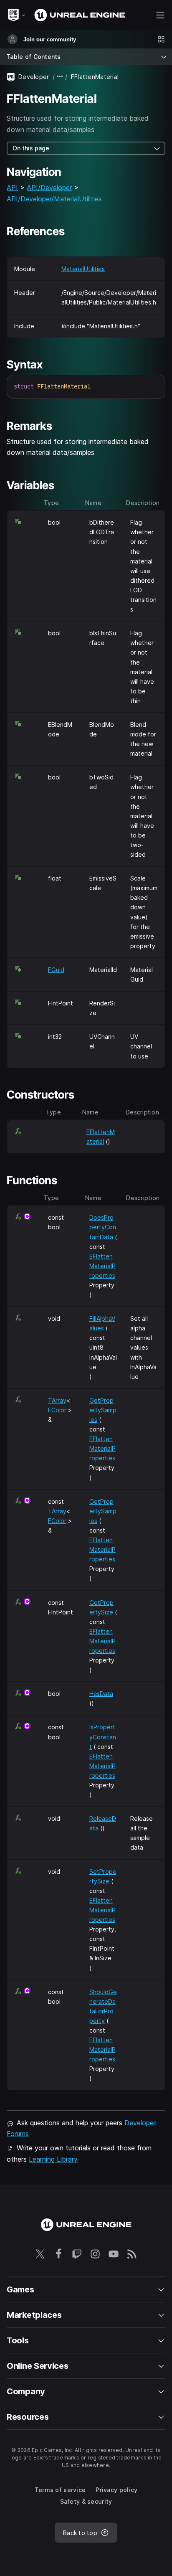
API (12, 188)
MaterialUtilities (83, 269)
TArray (57, 1400)
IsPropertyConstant (103, 1737)
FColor (57, 1410)
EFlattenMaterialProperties (102, 1266)
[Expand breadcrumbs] (60, 77)
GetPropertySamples (103, 1410)
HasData (101, 1694)
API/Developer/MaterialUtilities (54, 199)
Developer (34, 77)
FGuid (56, 970)
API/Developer (49, 188)
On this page (31, 148)
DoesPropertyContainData (103, 1227)
